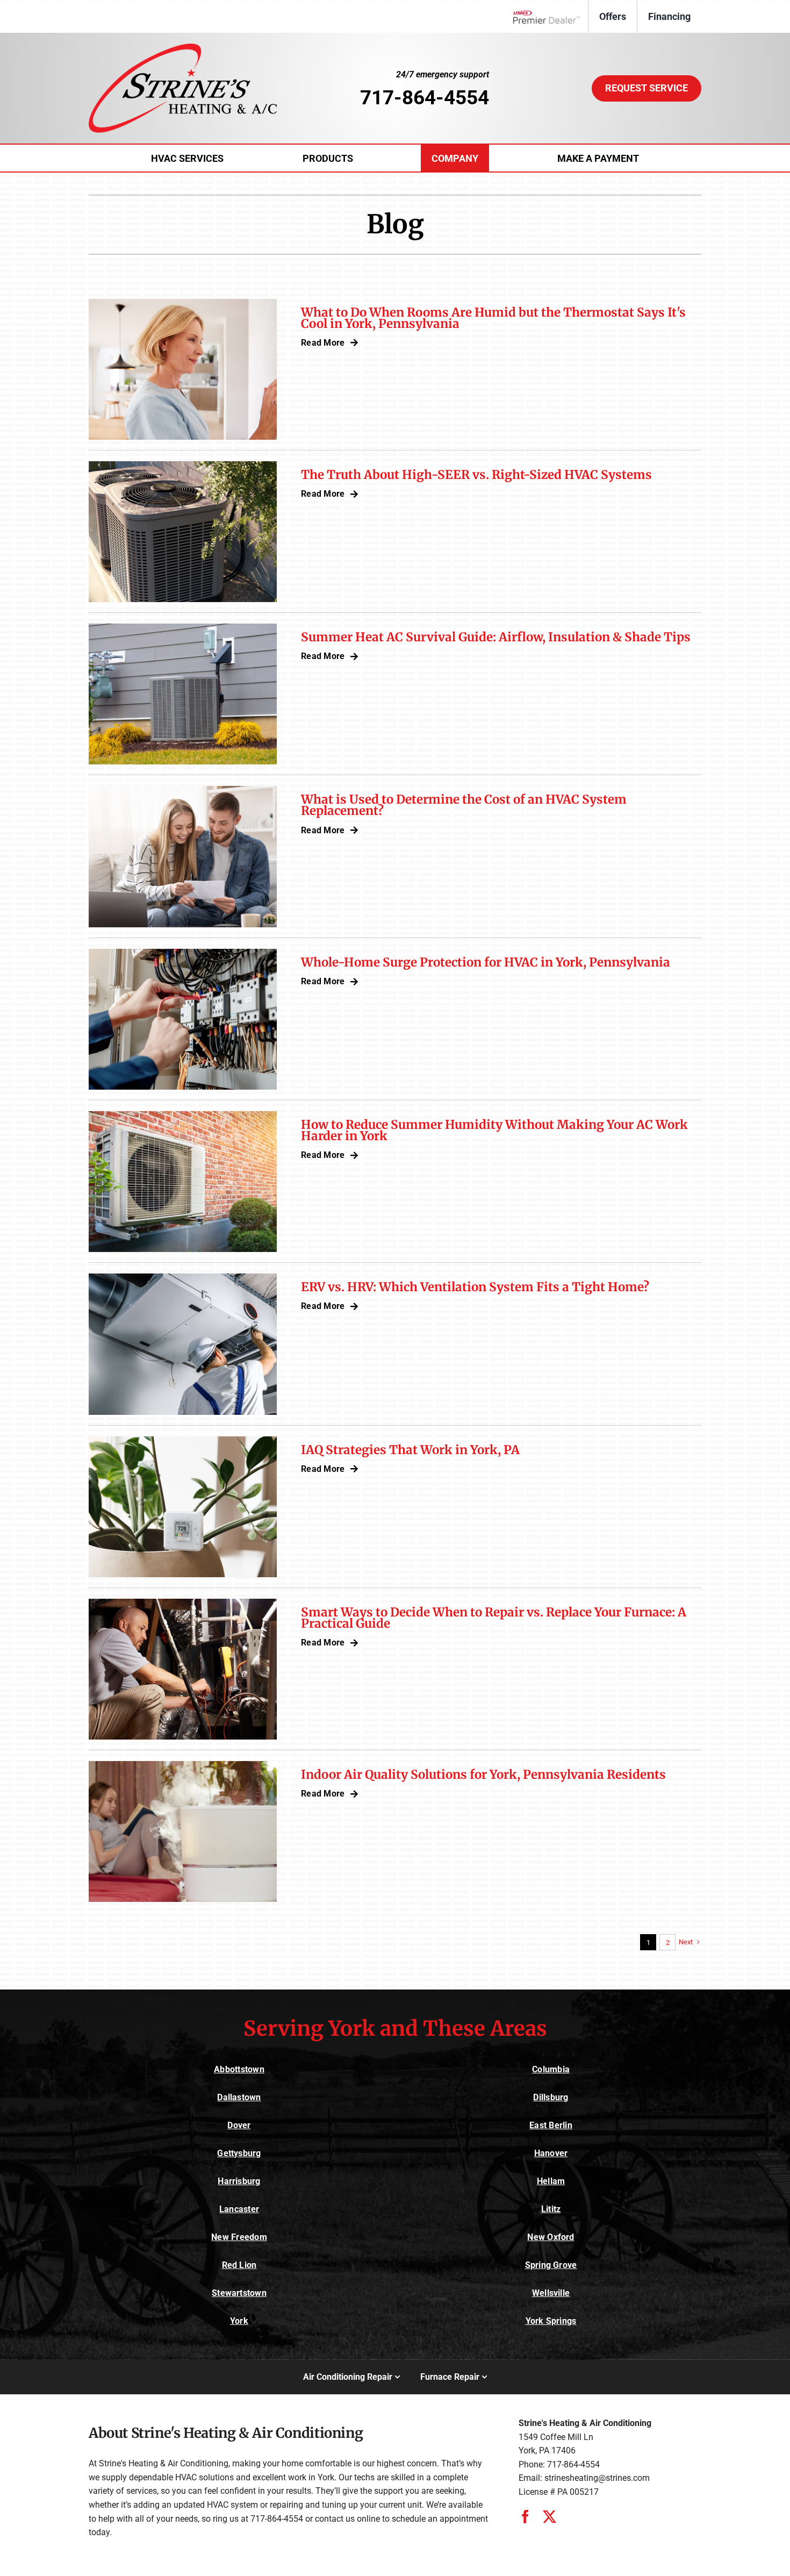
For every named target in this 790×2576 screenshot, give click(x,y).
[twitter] (550, 2517)
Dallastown (239, 2097)
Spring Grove (551, 2265)
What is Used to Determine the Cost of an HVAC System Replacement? (464, 805)
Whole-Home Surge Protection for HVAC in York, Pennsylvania (486, 962)
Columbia (551, 2069)
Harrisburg (239, 2181)
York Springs (551, 2321)
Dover (239, 2125)
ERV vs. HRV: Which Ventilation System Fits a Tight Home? (475, 1287)
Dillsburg (551, 2097)
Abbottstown (239, 2069)
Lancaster (239, 2209)
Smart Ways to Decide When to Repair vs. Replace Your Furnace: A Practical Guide (494, 1618)
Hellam (551, 2181)
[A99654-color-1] (183, 48)
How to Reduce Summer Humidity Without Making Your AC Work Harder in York (494, 1130)
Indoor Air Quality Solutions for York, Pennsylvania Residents (483, 1774)
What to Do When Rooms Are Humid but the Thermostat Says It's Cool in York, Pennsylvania (493, 318)
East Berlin (551, 2125)
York (239, 2321)
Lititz (551, 2209)
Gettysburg (239, 2153)
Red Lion (239, 2265)
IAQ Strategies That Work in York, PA (410, 1450)
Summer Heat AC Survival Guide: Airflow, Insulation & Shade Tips (496, 637)
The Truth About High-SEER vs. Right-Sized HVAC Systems (476, 475)
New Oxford (551, 2237)
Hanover (551, 2153)
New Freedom (239, 2237)
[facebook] (525, 2517)
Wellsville (551, 2293)
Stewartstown (239, 2293)
